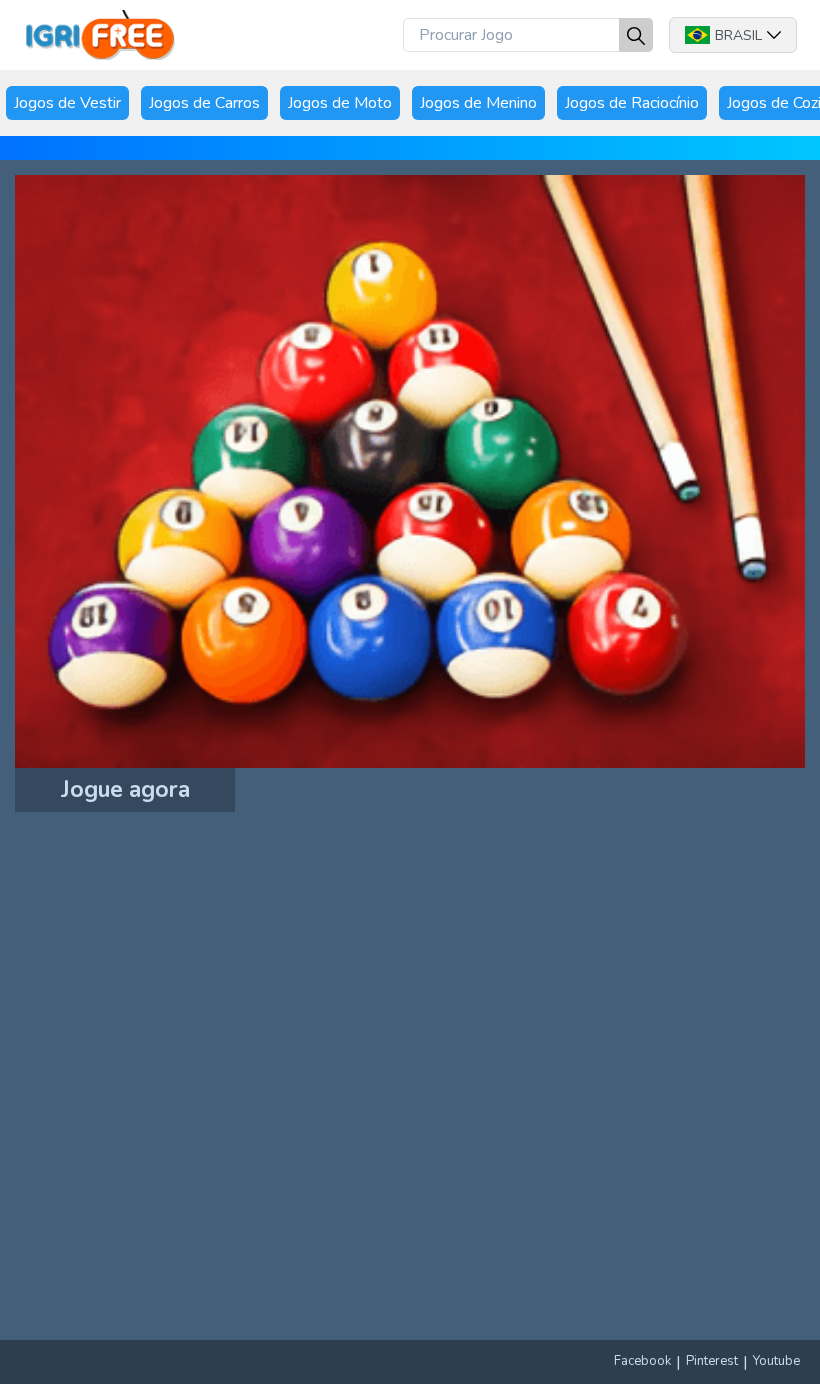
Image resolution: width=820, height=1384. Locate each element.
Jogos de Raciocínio (632, 103)
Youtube (776, 1361)
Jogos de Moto (340, 103)
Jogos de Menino (478, 103)
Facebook (642, 1361)
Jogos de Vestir (67, 103)
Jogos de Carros (204, 103)
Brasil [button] (738, 35)
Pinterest (712, 1361)
